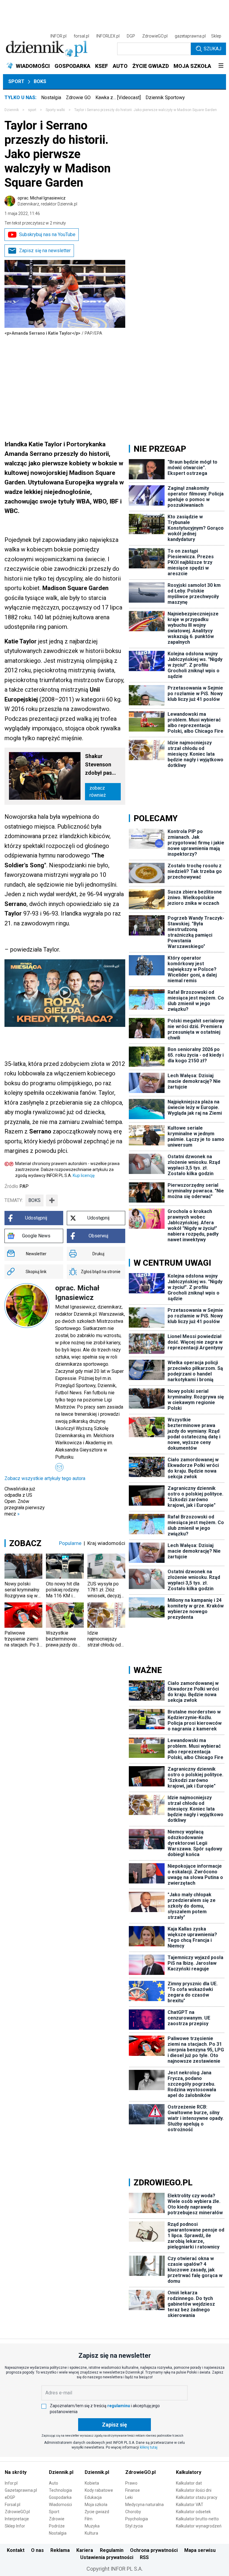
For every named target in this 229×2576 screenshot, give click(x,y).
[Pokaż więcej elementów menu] (221, 66)
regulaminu (119, 2406)
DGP (131, 36)
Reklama (60, 2550)
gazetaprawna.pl (190, 36)
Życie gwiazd (97, 2512)
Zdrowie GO (78, 98)
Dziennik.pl (61, 2472)
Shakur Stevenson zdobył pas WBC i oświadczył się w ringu (99, 765)
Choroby (133, 2512)
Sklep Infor (15, 2526)
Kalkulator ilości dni (194, 2490)
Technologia (60, 2490)
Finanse (133, 2490)
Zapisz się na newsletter (45, 251)
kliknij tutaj (149, 2447)
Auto (54, 2483)
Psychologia (137, 2519)
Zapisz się (114, 2425)
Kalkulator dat (189, 2483)
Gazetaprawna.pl (21, 2490)
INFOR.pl (58, 36)
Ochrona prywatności (154, 2550)
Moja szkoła (96, 2505)
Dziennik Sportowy (165, 98)
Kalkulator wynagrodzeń (199, 2526)
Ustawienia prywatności (107, 2557)
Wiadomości (60, 2505)
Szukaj (212, 49)
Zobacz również (98, 792)
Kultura (91, 2533)
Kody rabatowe (99, 2490)
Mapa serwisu (200, 2550)
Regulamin (112, 2550)
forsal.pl (81, 36)
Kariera (85, 2550)
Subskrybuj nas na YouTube (47, 234)
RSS (144, 2557)
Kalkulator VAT (190, 2505)
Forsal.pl (13, 2505)
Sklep (216, 36)
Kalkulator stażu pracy (197, 2497)
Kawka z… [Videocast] (118, 98)
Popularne (70, 1543)
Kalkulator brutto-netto (197, 2519)
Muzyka (92, 2526)
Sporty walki (55, 110)
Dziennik (12, 110)
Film (89, 2519)
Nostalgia (51, 98)
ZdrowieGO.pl (155, 36)
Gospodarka (60, 2497)
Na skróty (16, 2472)
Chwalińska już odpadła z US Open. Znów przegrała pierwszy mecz (25, 1501)
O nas (37, 2550)
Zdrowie (57, 2519)
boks (34, 1200)
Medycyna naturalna (144, 2505)
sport (32, 110)
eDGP (10, 2497)
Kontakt (16, 2550)
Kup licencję (84, 1175)
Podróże (57, 2526)
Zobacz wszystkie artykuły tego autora (45, 1478)
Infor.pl (11, 2483)
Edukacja (93, 2497)
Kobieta (92, 2483)
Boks (40, 81)
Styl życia (134, 2526)
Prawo (131, 2483)
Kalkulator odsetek (193, 2512)
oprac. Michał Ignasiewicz (47, 201)
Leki (129, 2497)
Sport (16, 81)
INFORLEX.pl (108, 36)
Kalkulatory (189, 2472)
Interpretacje (17, 2519)
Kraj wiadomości (106, 1543)
